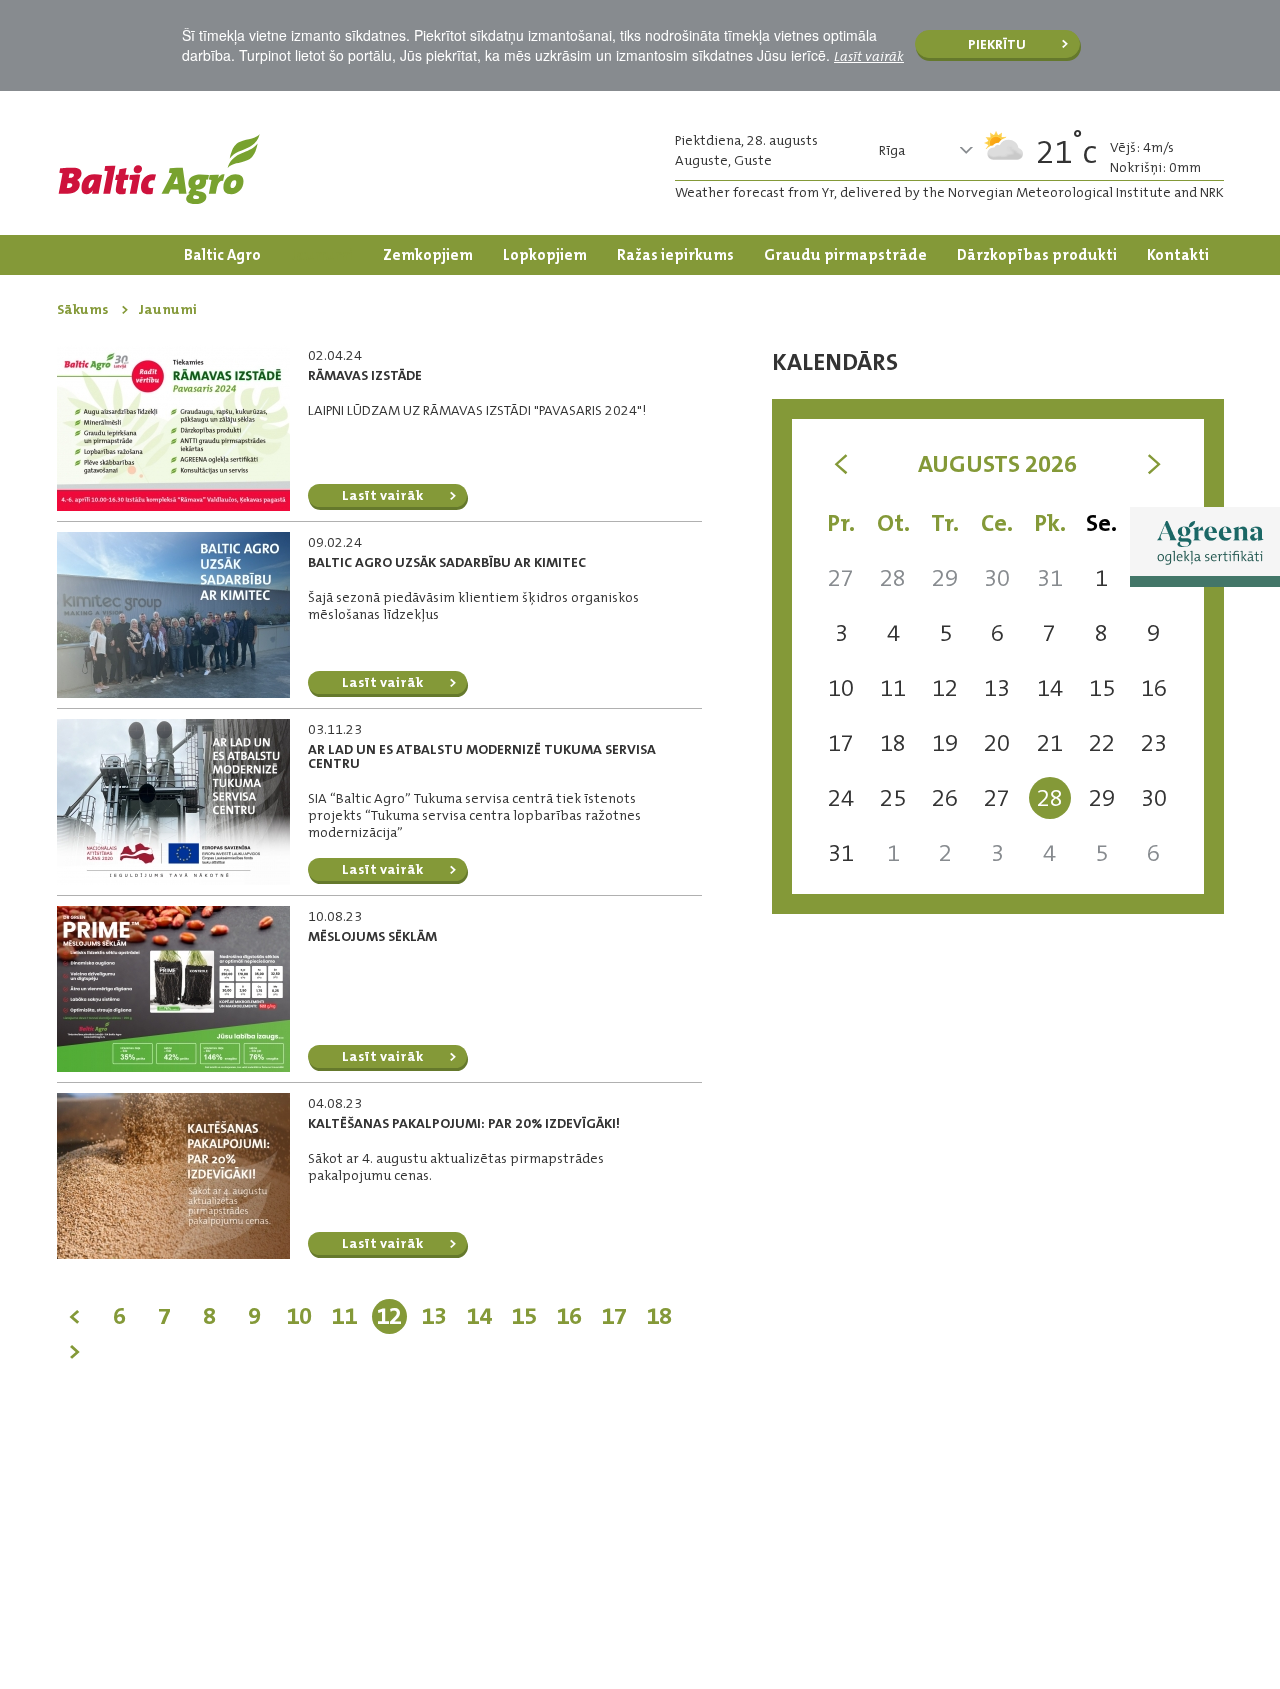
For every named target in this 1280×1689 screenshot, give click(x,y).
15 (524, 1316)
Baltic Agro (222, 255)
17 (614, 1316)
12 (389, 1316)
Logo (159, 169)
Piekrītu (997, 44)
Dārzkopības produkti (1037, 255)
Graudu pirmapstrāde (845, 255)
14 (479, 1316)
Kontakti (1178, 255)
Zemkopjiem (428, 255)
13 (434, 1316)
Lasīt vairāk (869, 56)
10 (299, 1316)
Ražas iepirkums (675, 255)
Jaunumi (322, 255)
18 (659, 1316)
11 (344, 1316)
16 (569, 1316)
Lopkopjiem (545, 255)
